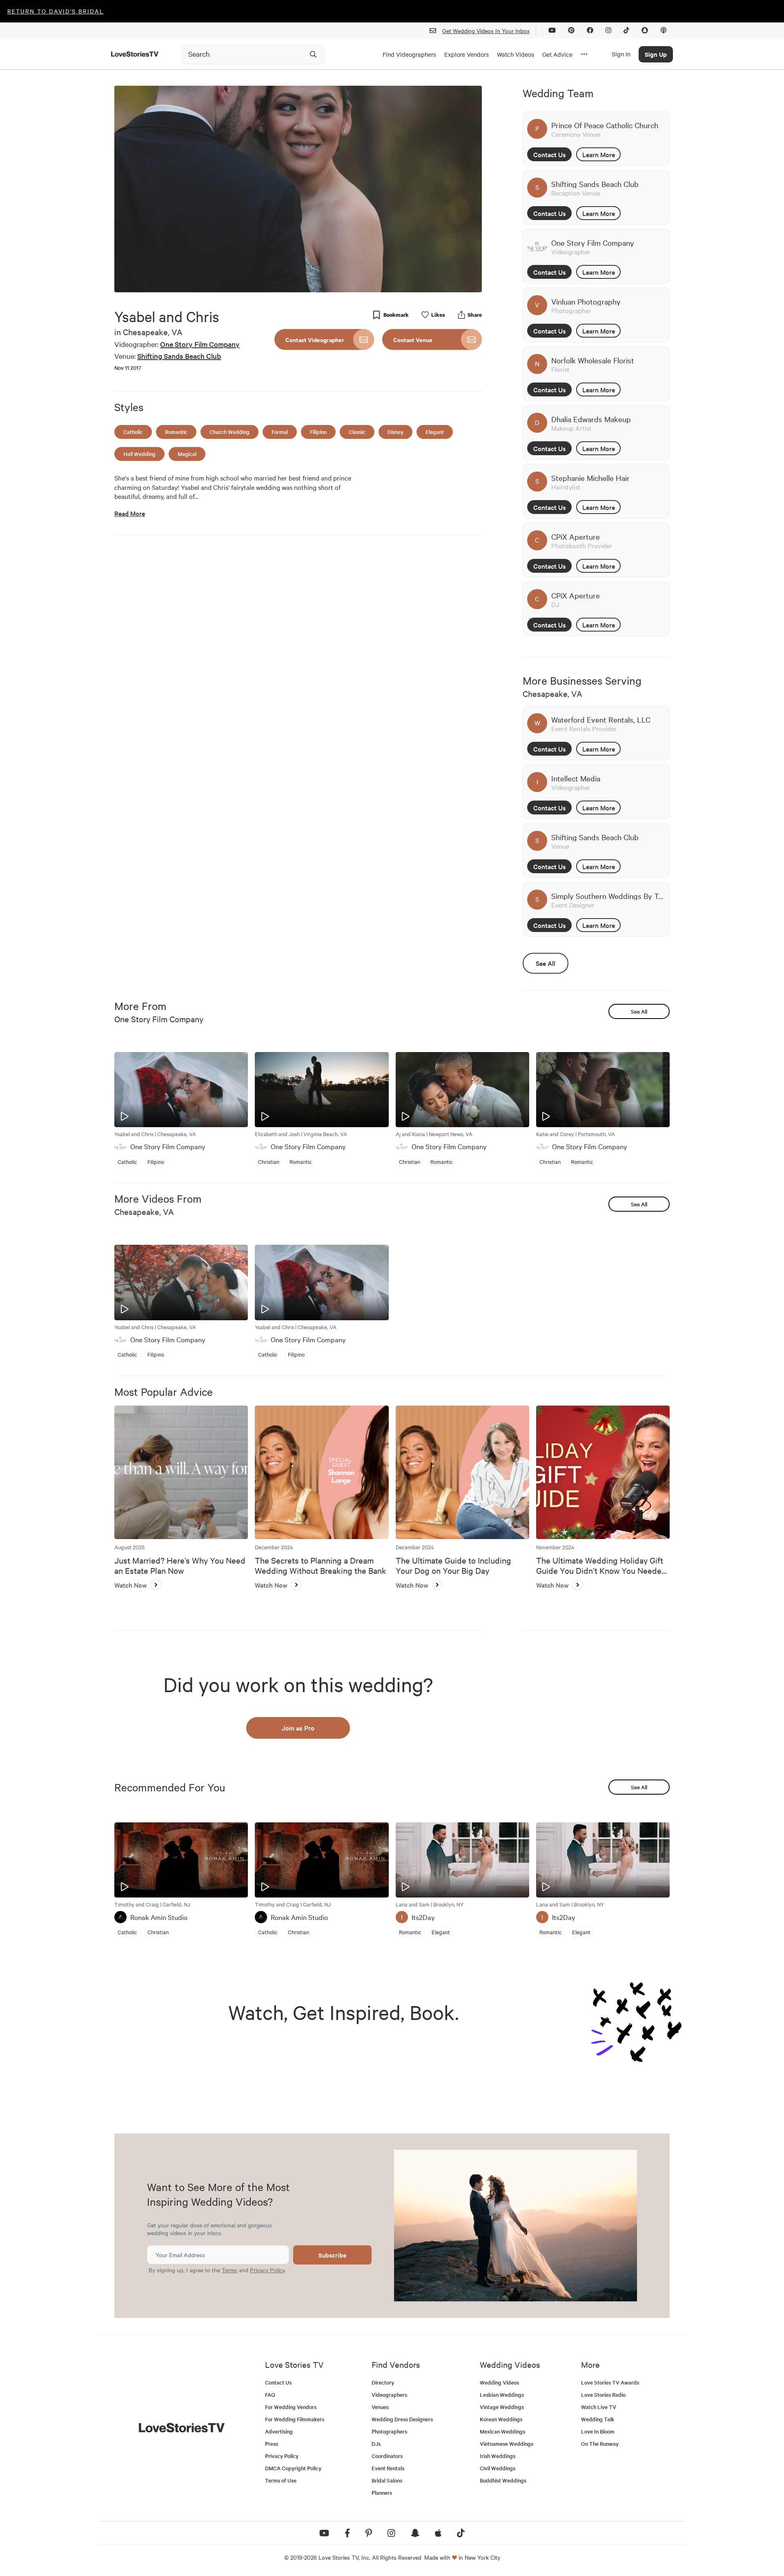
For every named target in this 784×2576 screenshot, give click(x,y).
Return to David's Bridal (56, 11)
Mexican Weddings (502, 2431)
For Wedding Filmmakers (295, 2419)
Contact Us (550, 154)
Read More (130, 513)
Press (272, 2444)
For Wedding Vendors (291, 2407)
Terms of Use (281, 2480)
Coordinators (387, 2456)
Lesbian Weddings (502, 2395)
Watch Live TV (599, 2407)
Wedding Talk (598, 2419)
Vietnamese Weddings (507, 2444)
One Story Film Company (200, 344)
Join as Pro (298, 1728)
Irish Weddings (498, 2456)
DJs (376, 2444)
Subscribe (332, 2255)
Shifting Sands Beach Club (179, 356)
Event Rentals (388, 2468)
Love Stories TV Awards (610, 2382)
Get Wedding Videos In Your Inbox (486, 31)
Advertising (279, 2431)
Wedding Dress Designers (402, 2419)
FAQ (270, 2395)
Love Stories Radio (603, 2395)
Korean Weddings (501, 2419)
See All (546, 963)
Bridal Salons (387, 2480)
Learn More (599, 154)
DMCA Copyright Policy (293, 2468)
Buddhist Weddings (503, 2480)
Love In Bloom (598, 2431)
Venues (380, 2407)
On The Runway (600, 2444)
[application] (298, 189)
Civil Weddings (498, 2468)
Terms (229, 2270)
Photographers (389, 2431)
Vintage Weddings (502, 2407)
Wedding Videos (499, 2382)
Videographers (389, 2395)
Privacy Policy (267, 2270)
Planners (382, 2493)
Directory (383, 2382)
